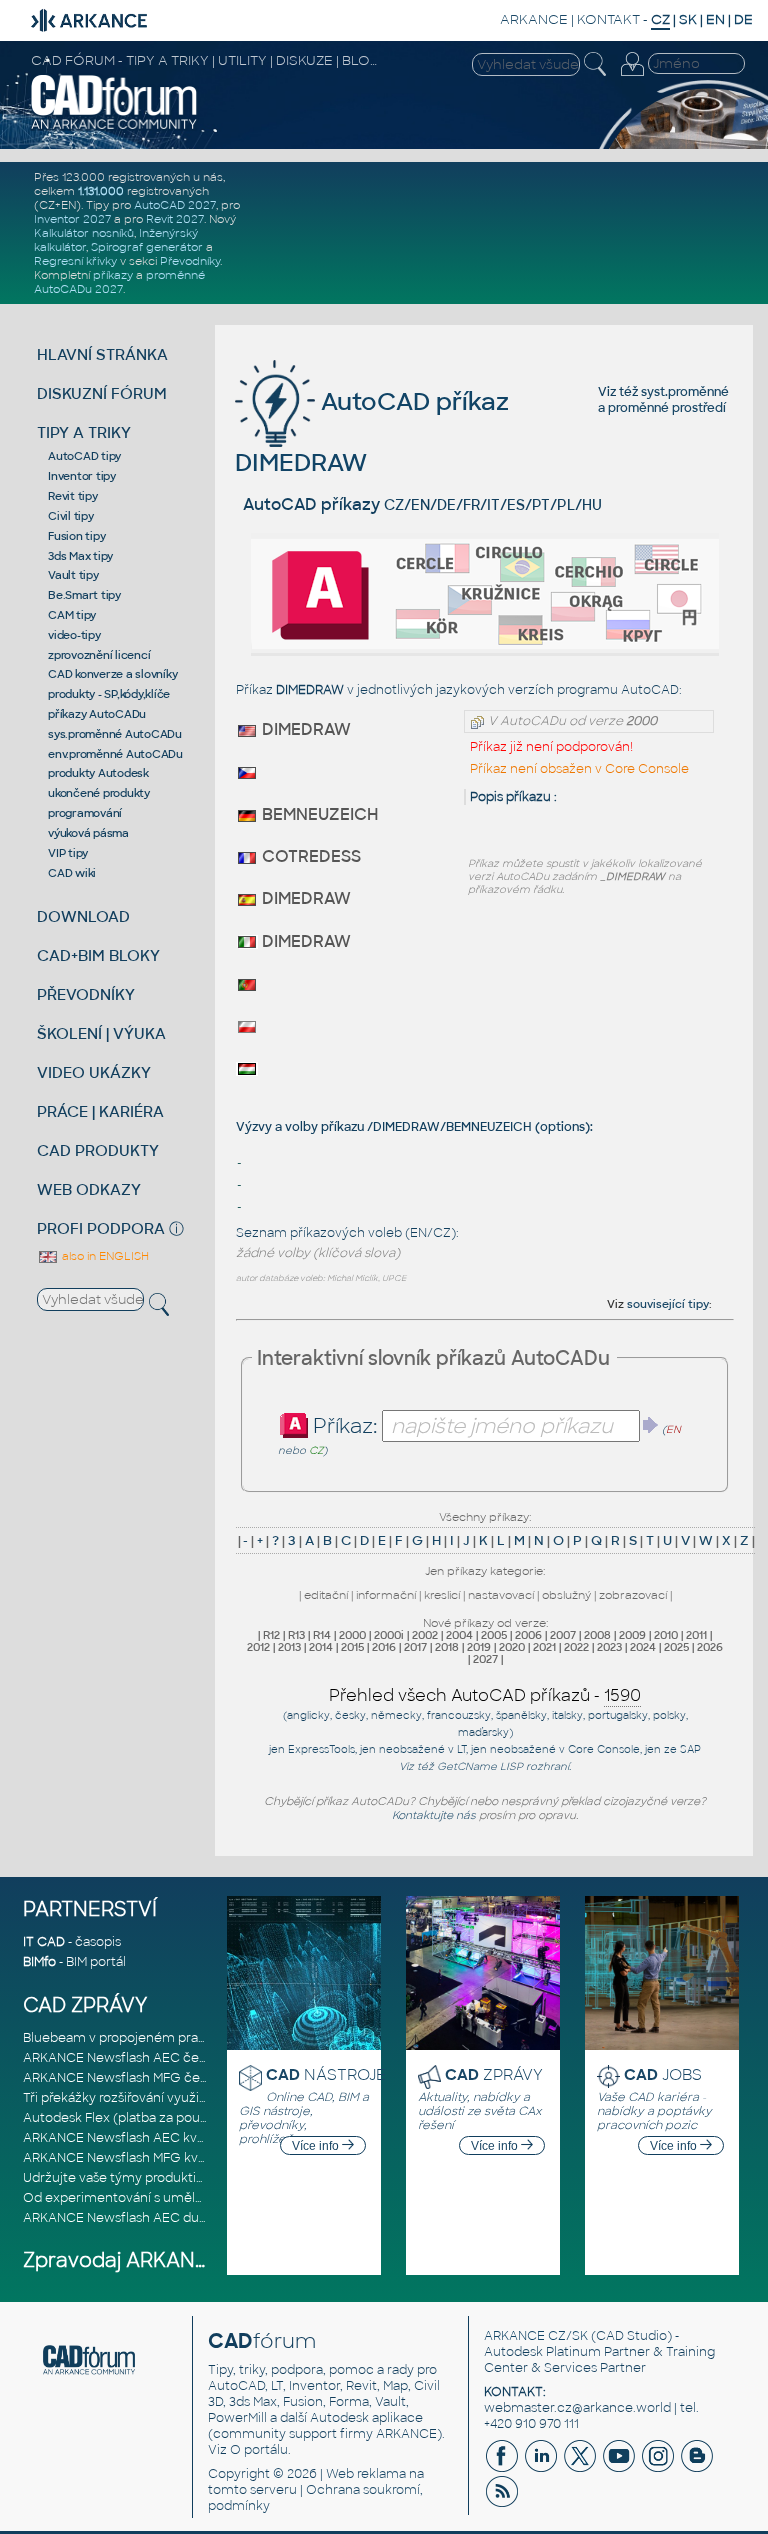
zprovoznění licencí (99, 655)
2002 (425, 1635)
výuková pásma (88, 833)
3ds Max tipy (80, 556)
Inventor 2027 (72, 219)
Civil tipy (71, 516)
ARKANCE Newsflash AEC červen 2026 (141, 2058)
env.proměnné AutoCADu (115, 754)
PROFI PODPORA (101, 1228)
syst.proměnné (685, 392)
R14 (322, 1635)
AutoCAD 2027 (175, 205)
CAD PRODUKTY (98, 1150)
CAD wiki (72, 873)
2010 (666, 1635)
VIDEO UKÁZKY (94, 1072)
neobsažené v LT (422, 1749)
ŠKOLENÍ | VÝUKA (101, 1033)
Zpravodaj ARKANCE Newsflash (176, 2260)
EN (715, 19)
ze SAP (682, 1749)
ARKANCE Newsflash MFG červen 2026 (142, 2078)
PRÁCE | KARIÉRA (100, 1111)
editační (326, 1595)
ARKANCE (534, 19)
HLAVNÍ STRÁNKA (102, 354)
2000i (389, 1635)
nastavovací (501, 1595)
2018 (447, 1647)
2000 (352, 1635)
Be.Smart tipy (84, 595)
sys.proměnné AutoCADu (115, 734)
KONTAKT (608, 19)
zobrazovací (633, 1595)
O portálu (259, 2450)
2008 (597, 1635)
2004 (459, 1635)
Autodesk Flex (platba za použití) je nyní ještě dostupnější (198, 2118)
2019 (479, 1647)
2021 (544, 1647)
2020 (512, 1647)
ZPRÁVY (494, 2074)
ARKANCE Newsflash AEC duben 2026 (139, 2218)
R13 (296, 1635)
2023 (609, 1647)
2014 (321, 1647)
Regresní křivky (75, 261)
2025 (676, 1647)
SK (688, 19)
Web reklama (366, 2474)
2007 (563, 1635)
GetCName (467, 1766)
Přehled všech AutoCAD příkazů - (485, 1695)
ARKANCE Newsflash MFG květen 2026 (141, 2158)
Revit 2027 (175, 219)
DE (743, 19)
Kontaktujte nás (434, 1815)
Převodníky (190, 261)
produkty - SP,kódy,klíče (109, 694)
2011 (696, 1635)
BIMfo (39, 1962)
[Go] (651, 1425)
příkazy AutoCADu (97, 714)
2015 (352, 1647)
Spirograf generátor (147, 247)
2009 (632, 1635)
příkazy (113, 275)
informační (386, 1595)
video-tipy (74, 635)
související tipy (668, 1304)
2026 (710, 1647)
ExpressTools (321, 1749)
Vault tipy (73, 575)
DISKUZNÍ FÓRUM (102, 393)
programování (85, 813)
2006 (528, 1635)
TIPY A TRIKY (84, 432)
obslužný (566, 1595)
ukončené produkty (99, 793)
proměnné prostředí (667, 408)
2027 (485, 1659)
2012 (258, 1647)
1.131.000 (101, 191)
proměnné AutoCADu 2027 (119, 282)
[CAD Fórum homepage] (114, 127)
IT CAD (44, 1942)
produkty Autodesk (98, 773)
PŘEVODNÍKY (86, 994)
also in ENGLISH (104, 1256)
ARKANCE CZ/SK (536, 2336)
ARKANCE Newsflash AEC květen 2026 (141, 2138)
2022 (576, 1647)
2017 (415, 1647)
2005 (494, 1635)
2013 (289, 1647)
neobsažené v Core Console (565, 1749)
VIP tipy (68, 853)
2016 (384, 1647)
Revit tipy (73, 496)
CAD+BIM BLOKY (98, 955)
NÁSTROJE (326, 2074)
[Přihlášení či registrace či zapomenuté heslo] (632, 76)
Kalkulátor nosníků (84, 233)
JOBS (663, 2074)
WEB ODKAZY (89, 1189)
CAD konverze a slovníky (112, 674)
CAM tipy (72, 615)
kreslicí (442, 1595)
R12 (271, 1635)
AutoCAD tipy (84, 456)
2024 (643, 1647)
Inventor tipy (82, 476)
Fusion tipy (76, 536)
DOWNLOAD (83, 916)
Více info (317, 2146)
